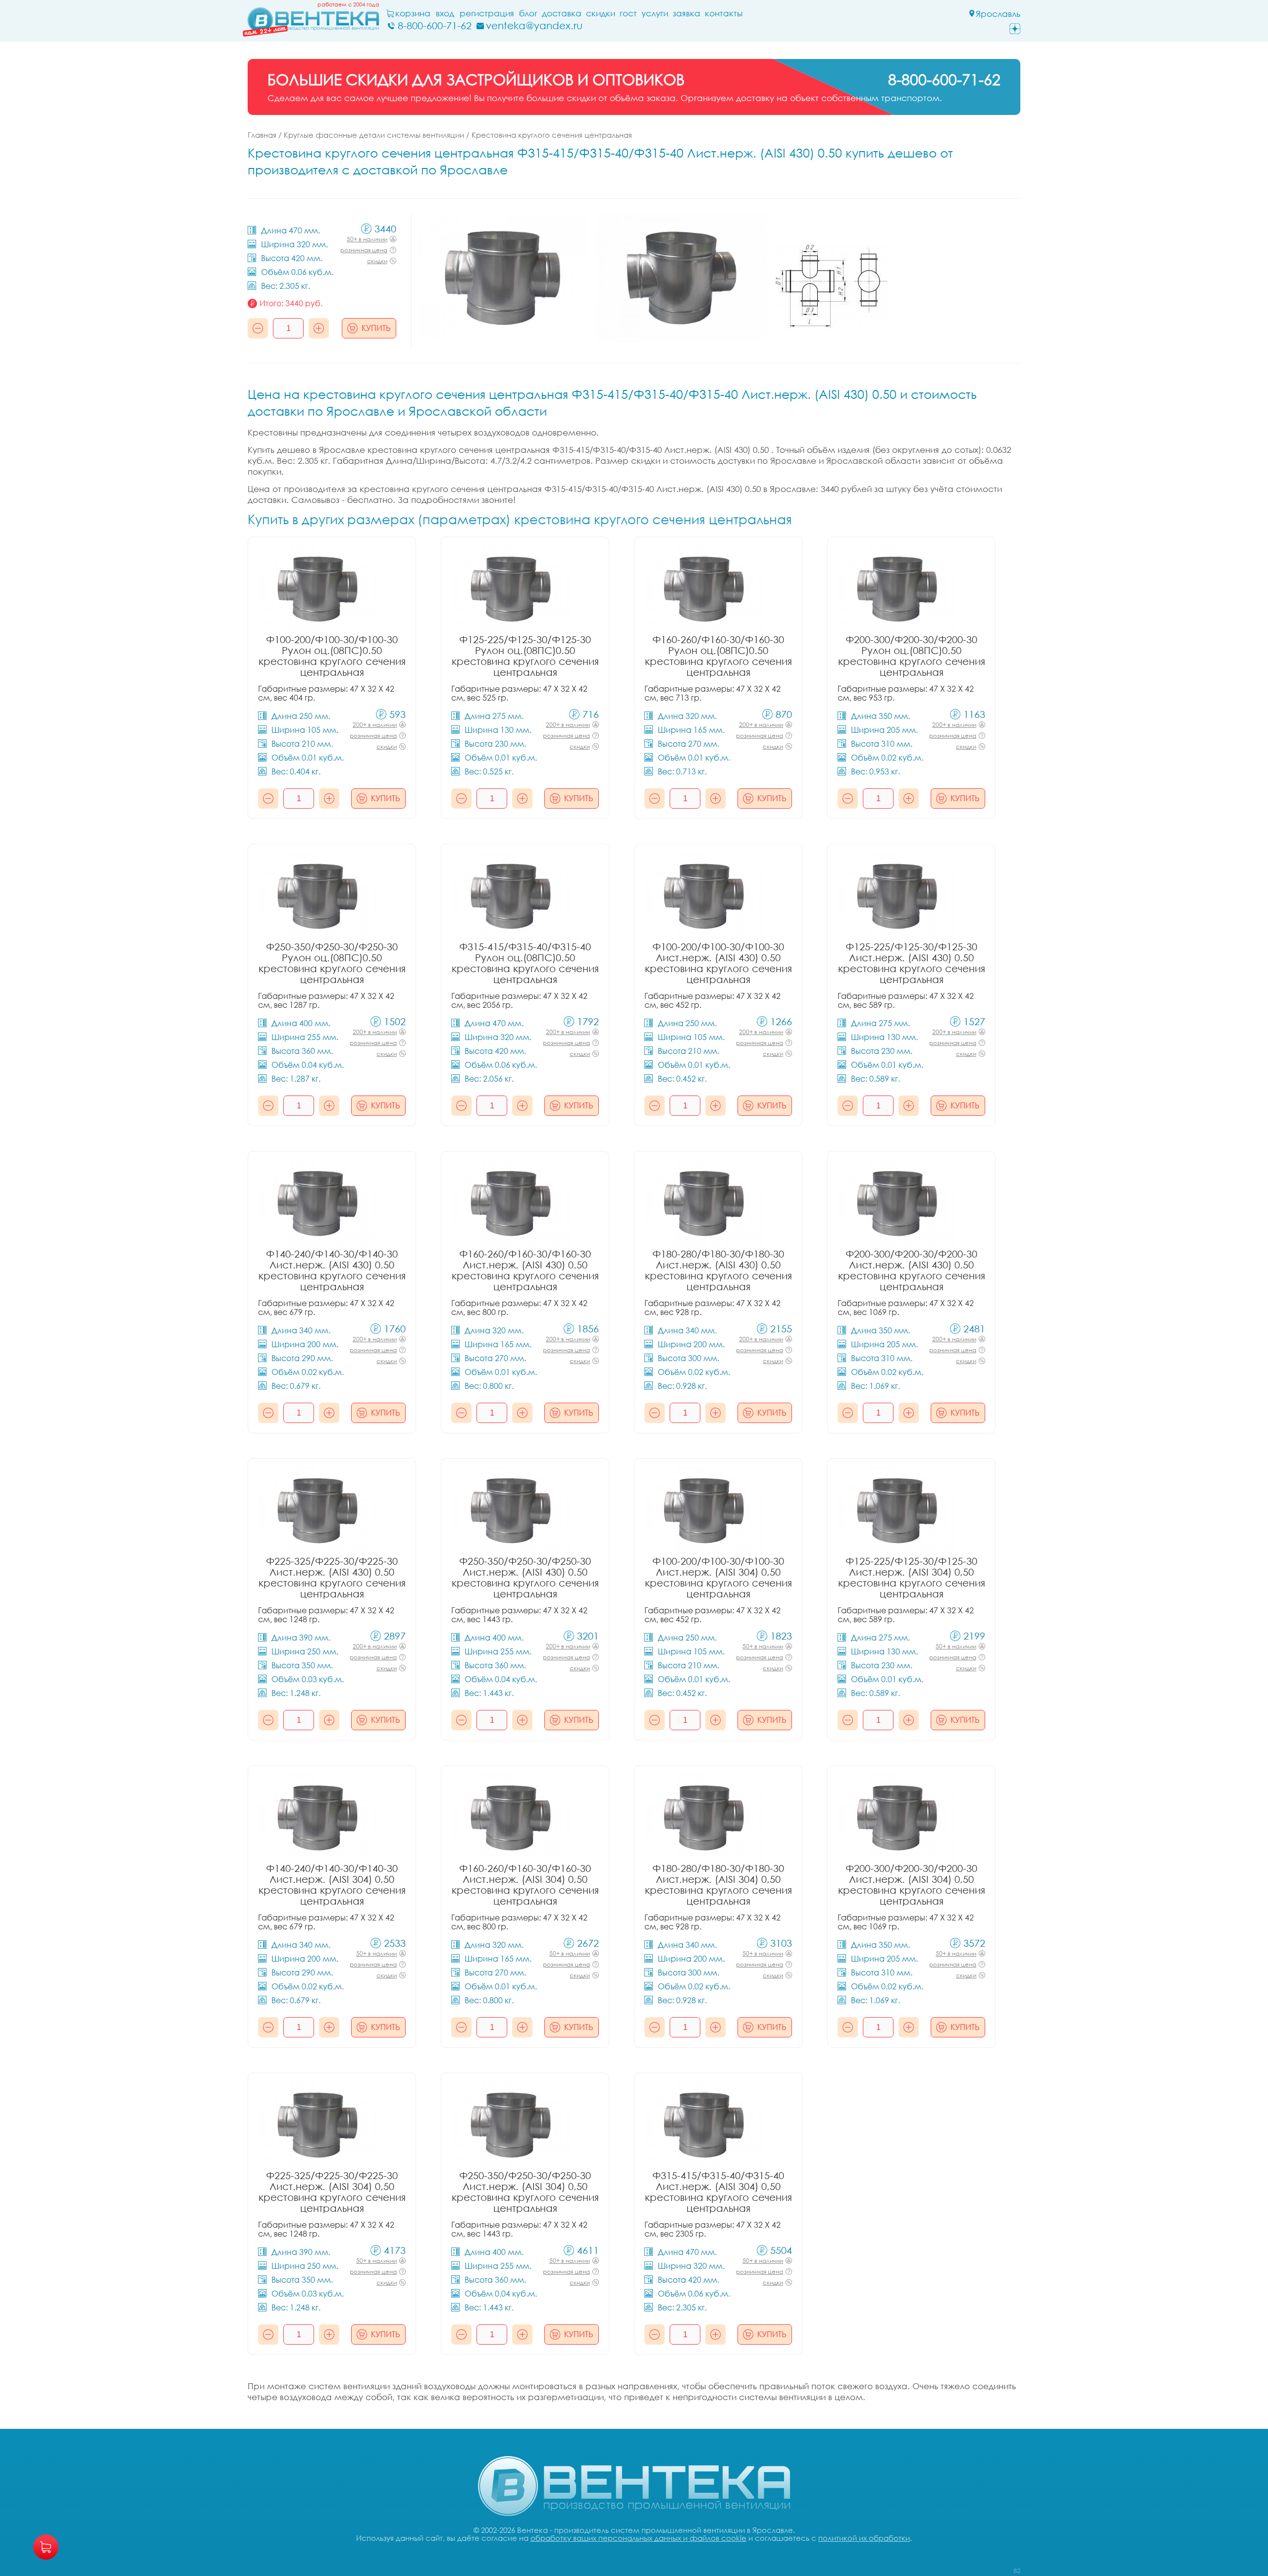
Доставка (562, 13)
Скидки (601, 13)
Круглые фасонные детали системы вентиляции (374, 135)
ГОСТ (628, 13)
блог (528, 13)
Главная (262, 135)
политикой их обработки (864, 2538)
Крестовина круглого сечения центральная (552, 135)
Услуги (655, 13)
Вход (445, 13)
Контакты (724, 13)
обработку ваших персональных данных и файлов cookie (638, 2538)
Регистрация (487, 13)
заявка (687, 13)
